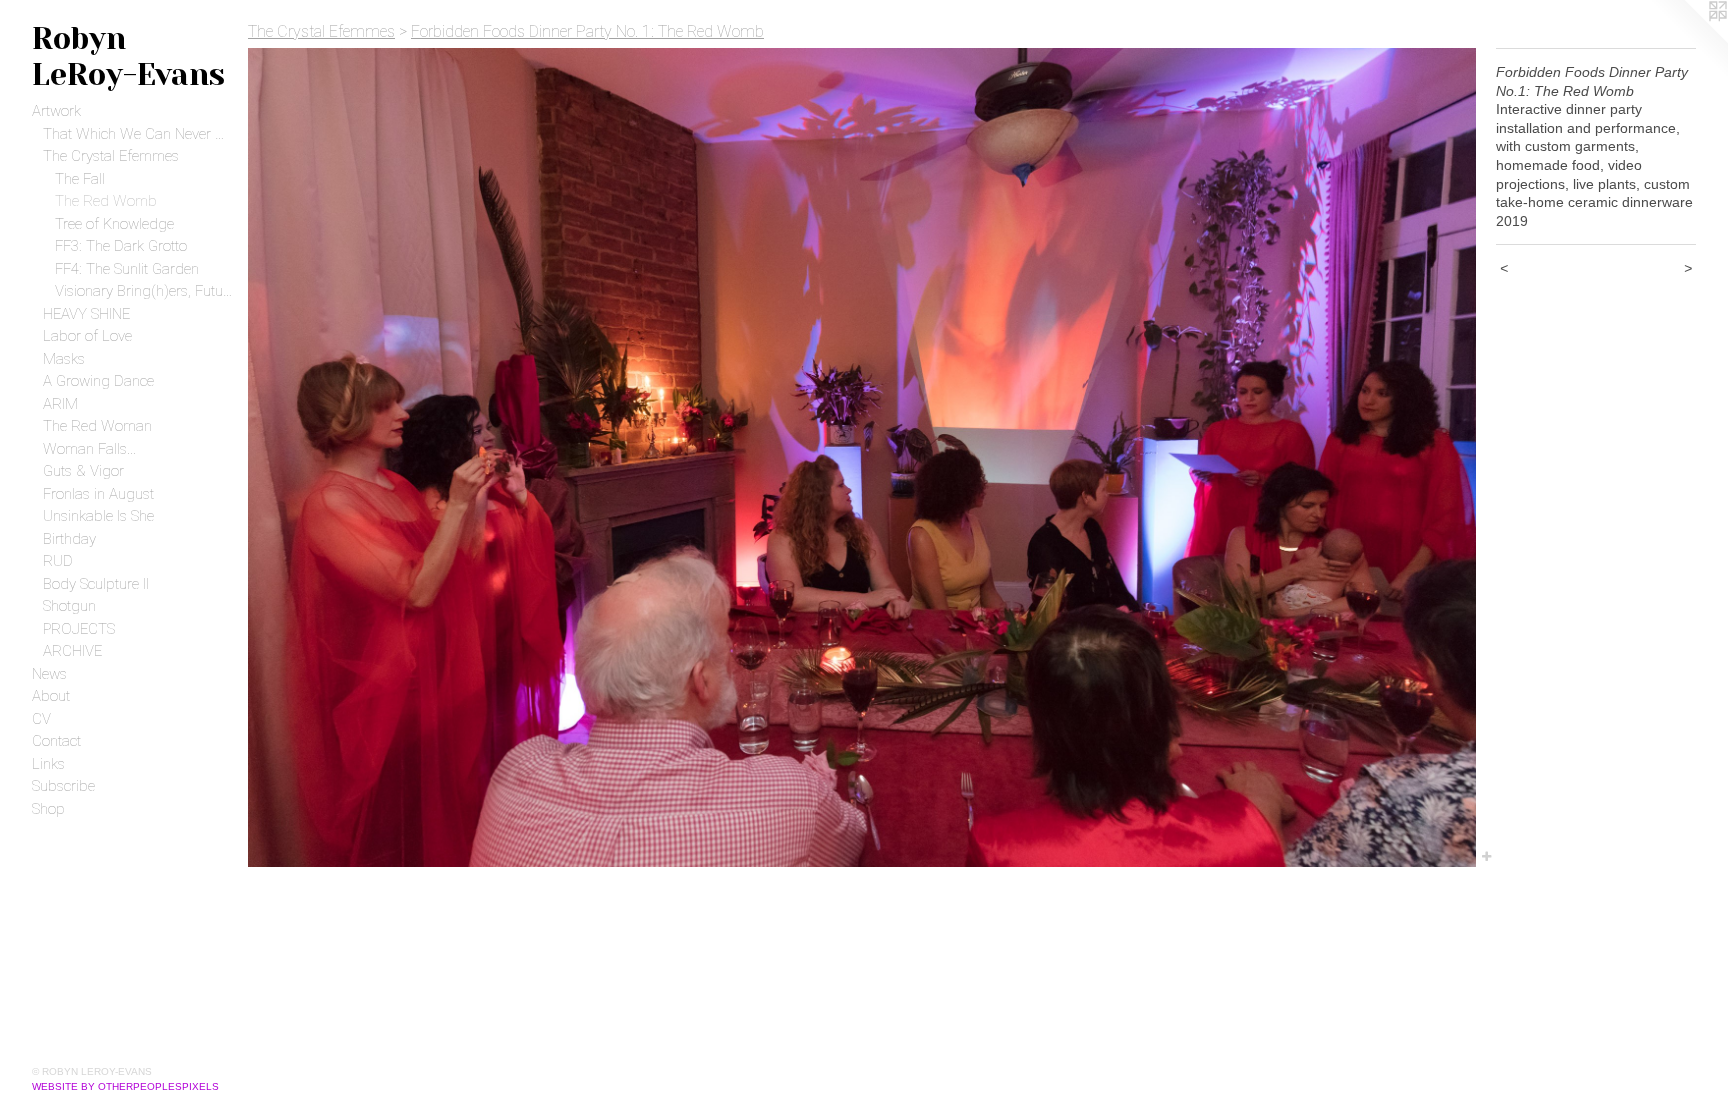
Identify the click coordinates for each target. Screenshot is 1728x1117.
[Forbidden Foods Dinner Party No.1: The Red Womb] (862, 457)
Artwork (56, 111)
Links (48, 764)
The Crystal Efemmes (111, 156)
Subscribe (63, 786)
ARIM (60, 404)
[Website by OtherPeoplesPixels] (1688, 40)
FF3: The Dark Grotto (121, 246)
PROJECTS (79, 629)
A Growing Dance (98, 381)
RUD (58, 561)
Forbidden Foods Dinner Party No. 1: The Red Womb (587, 31)
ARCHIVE (72, 651)
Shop (48, 809)
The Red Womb (106, 201)
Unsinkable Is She (98, 516)
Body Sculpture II (96, 584)
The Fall (80, 179)
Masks (64, 359)
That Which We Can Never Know (137, 134)
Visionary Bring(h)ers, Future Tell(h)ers (144, 291)
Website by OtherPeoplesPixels (125, 1086)
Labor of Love (87, 336)
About (51, 696)
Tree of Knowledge (114, 224)
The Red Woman (97, 426)
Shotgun (69, 606)
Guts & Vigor (83, 471)
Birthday (69, 539)
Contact (56, 741)
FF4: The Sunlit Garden (127, 269)
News (49, 674)
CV (41, 719)
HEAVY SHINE (86, 314)
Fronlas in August (98, 494)
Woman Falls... (89, 449)
